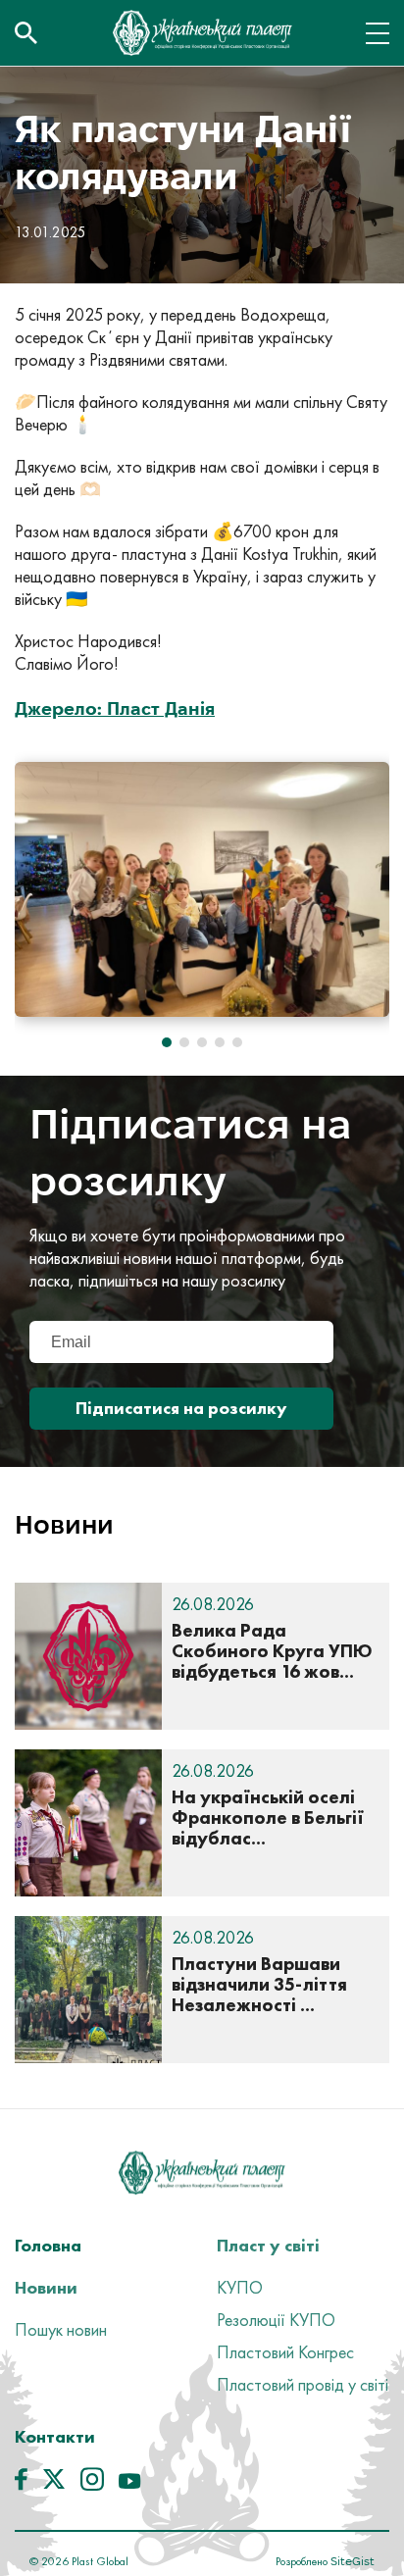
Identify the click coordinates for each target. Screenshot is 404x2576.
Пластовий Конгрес (285, 2352)
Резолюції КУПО (276, 2320)
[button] (167, 1042)
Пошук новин (61, 2329)
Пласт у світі (268, 2245)
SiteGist (351, 2561)
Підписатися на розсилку (181, 1408)
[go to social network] (21, 2484)
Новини (46, 2287)
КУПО (240, 2287)
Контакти (55, 2436)
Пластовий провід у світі (303, 2384)
